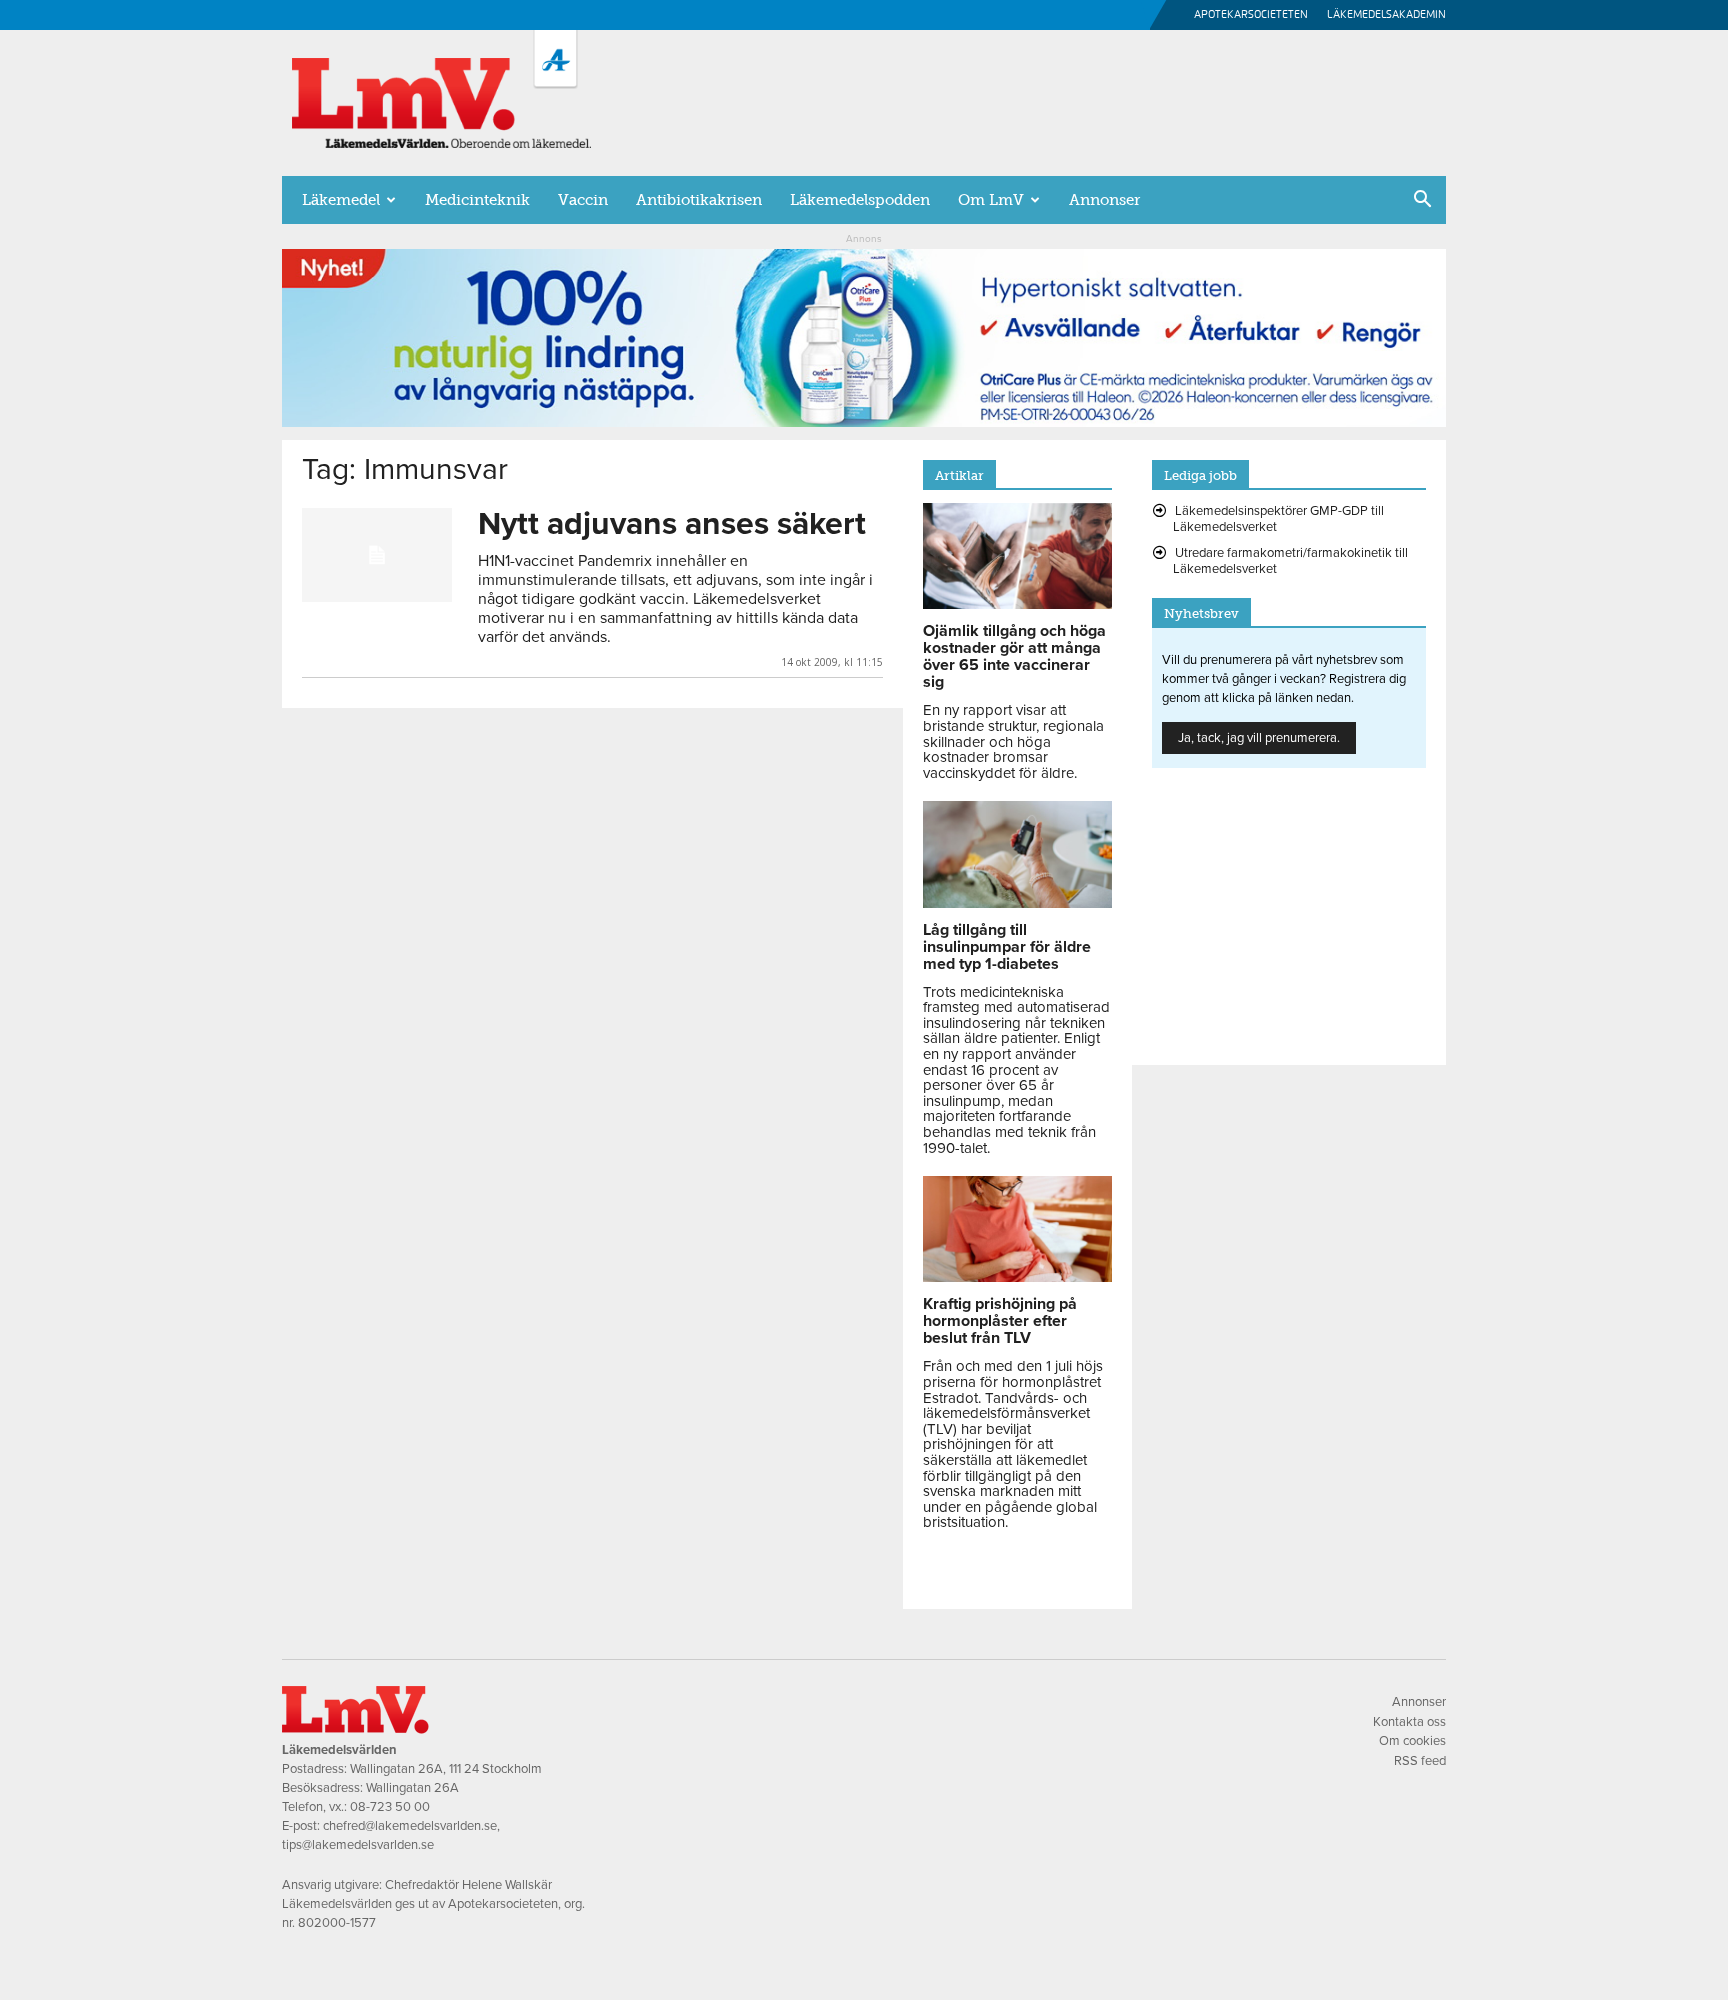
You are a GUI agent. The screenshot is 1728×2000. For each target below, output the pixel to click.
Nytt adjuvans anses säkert (672, 524)
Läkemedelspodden (860, 200)
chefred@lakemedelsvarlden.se (410, 1826)
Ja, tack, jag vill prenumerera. (1259, 738)
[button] (1422, 201)
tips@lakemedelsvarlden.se (358, 1845)
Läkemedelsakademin (1386, 14)
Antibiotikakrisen (699, 200)
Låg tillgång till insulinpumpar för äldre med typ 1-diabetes (1007, 947)
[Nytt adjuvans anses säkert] (377, 555)
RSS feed (1420, 1761)
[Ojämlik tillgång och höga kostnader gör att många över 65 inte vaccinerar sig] (1017, 604)
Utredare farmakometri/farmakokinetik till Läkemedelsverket (1290, 561)
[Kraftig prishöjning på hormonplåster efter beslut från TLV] (1017, 1277)
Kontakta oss (1409, 1722)
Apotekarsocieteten (1251, 14)
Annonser (1104, 200)
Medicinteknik (477, 200)
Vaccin (583, 200)
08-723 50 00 (390, 1807)
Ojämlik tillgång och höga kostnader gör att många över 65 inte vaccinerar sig (1014, 656)
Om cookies (1412, 1741)
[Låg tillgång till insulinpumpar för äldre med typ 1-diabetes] (1017, 903)
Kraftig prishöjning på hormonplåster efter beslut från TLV (1000, 1321)
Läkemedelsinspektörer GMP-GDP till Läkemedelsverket (1278, 519)
